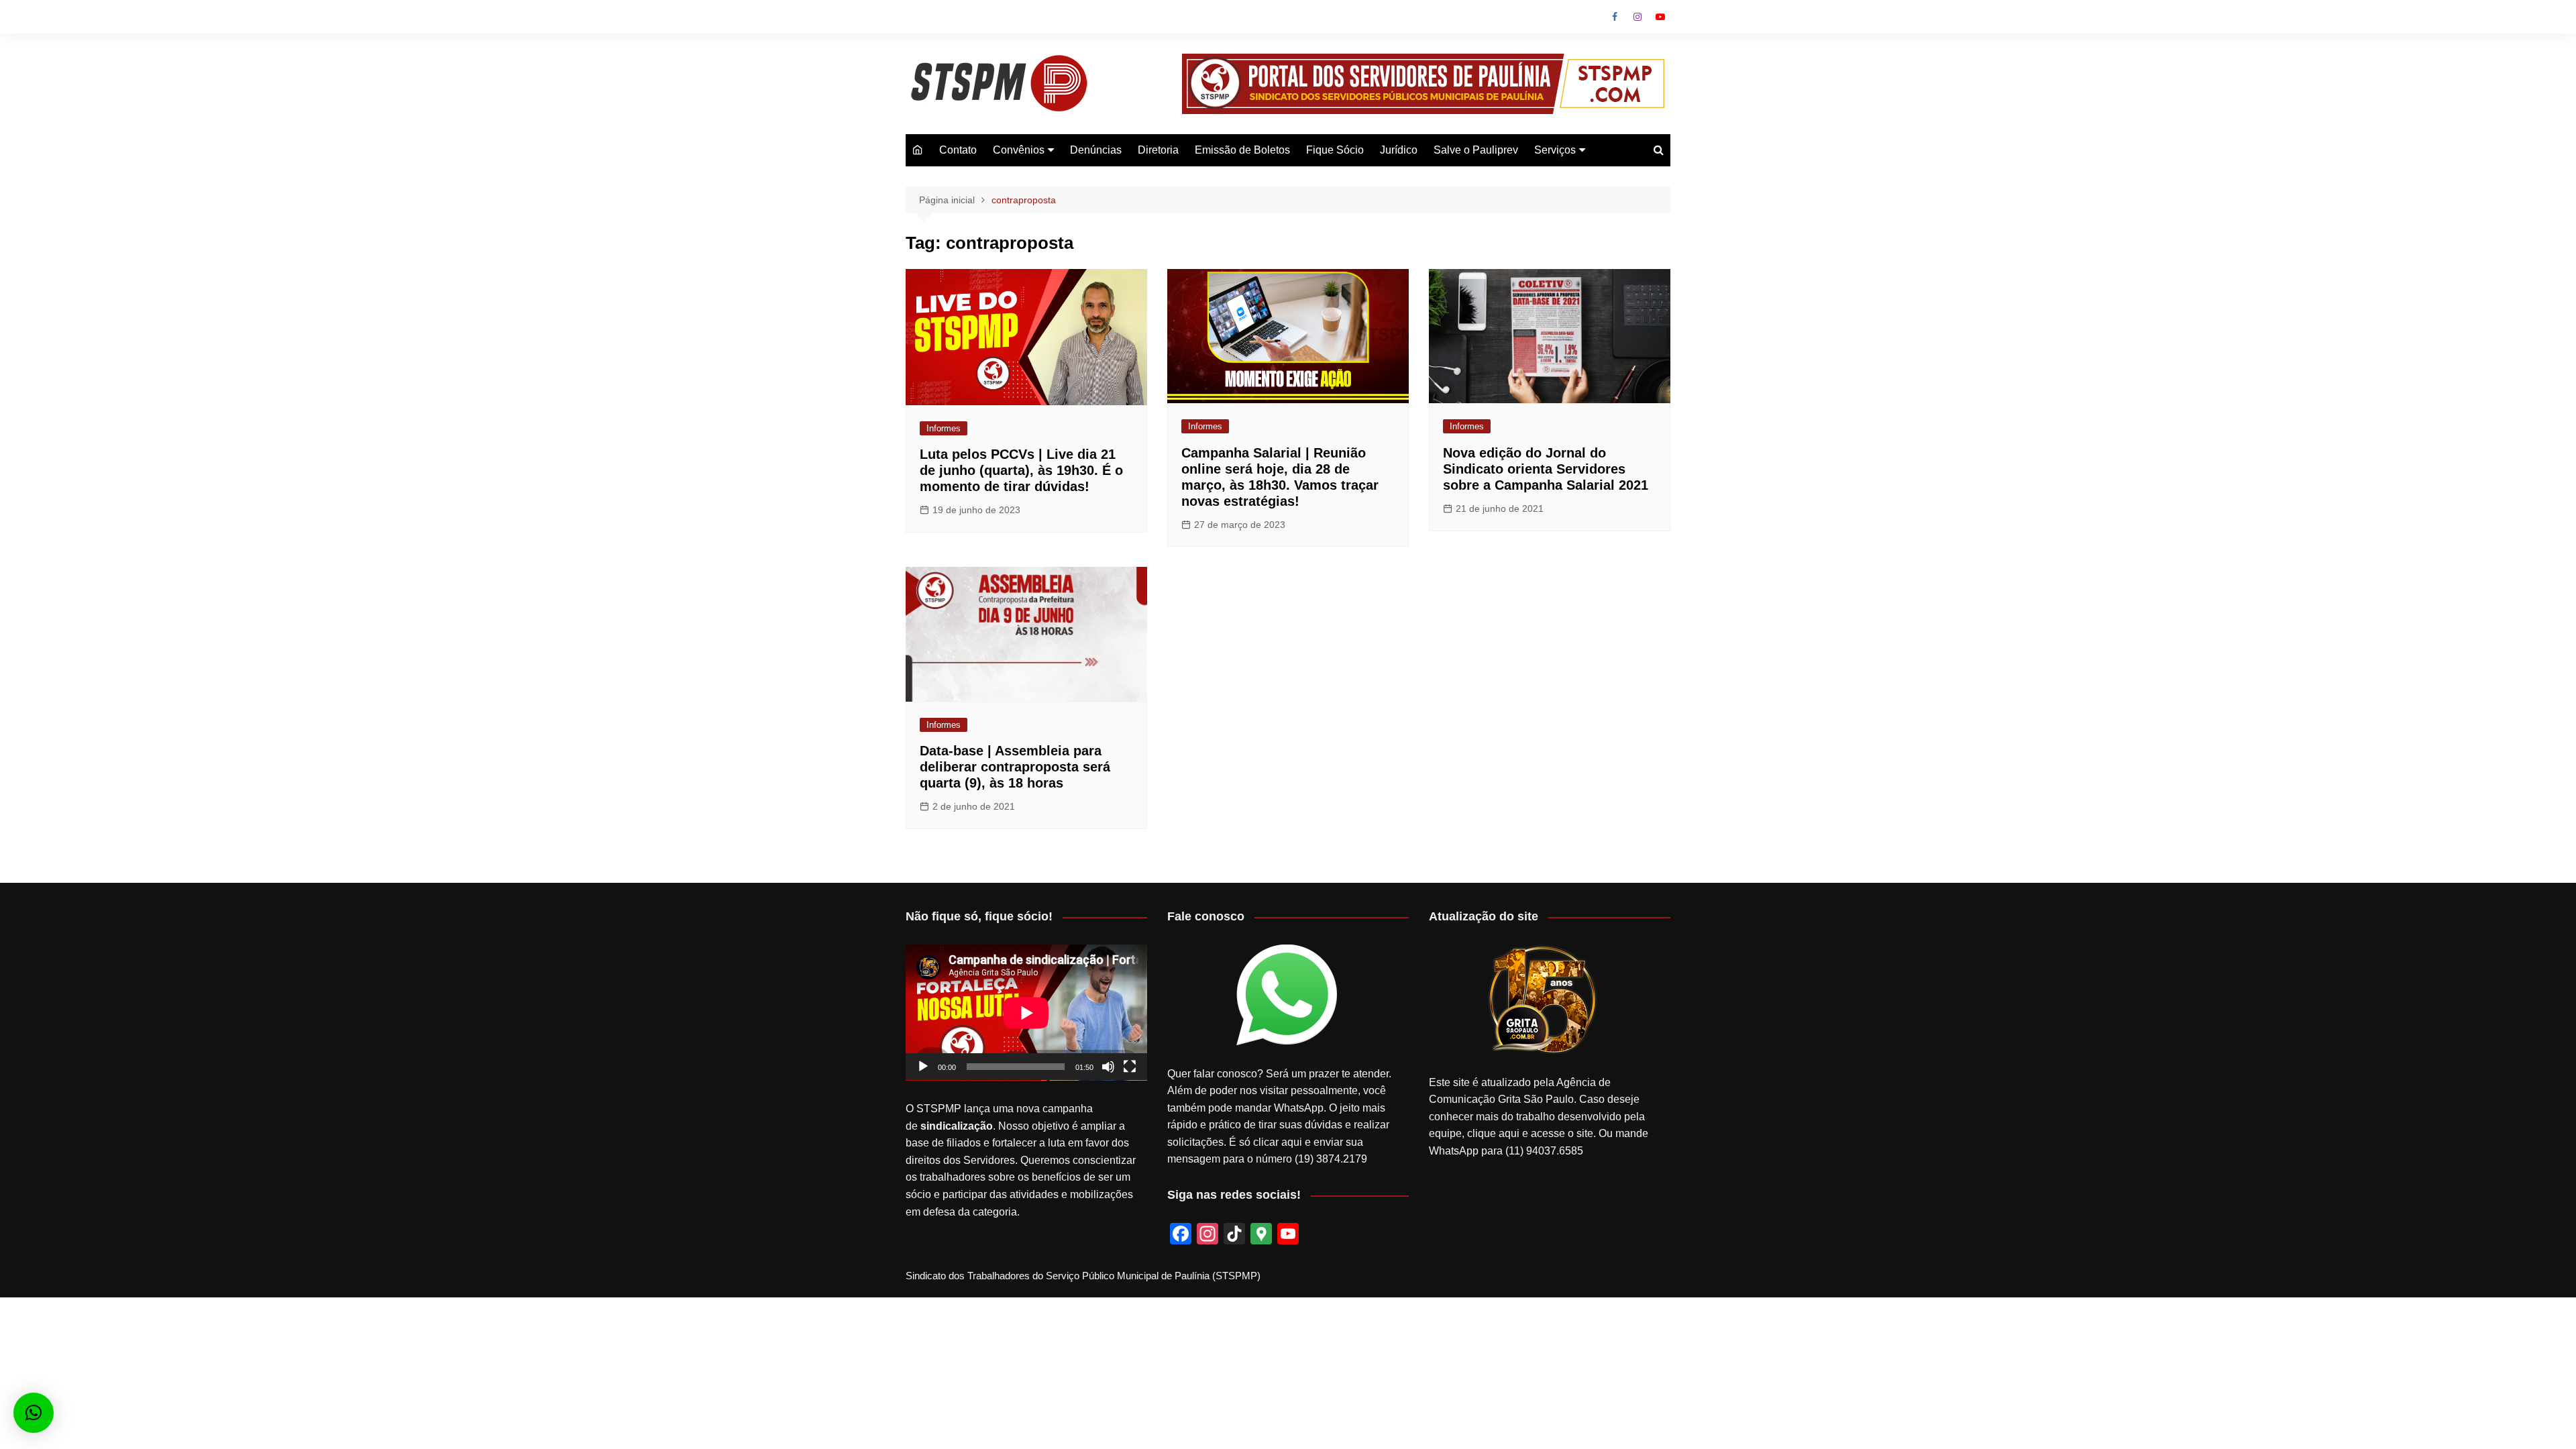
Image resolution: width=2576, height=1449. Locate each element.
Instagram (1638, 17)
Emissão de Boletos (1242, 150)
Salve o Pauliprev (1476, 150)
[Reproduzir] (923, 1067)
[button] (34, 1413)
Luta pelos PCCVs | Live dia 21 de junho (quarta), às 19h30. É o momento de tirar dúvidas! (1021, 470)
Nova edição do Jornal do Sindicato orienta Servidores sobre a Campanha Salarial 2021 (1546, 469)
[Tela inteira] (1130, 1067)
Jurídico (1399, 150)
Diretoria (1158, 150)
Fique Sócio (1335, 150)
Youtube (1660, 17)
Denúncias (1096, 150)
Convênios (1019, 150)
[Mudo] (1108, 1067)
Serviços (1555, 150)
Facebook (1615, 17)
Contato (958, 150)
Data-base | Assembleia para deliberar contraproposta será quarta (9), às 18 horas (1015, 767)
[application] (1026, 1013)
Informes (944, 428)
